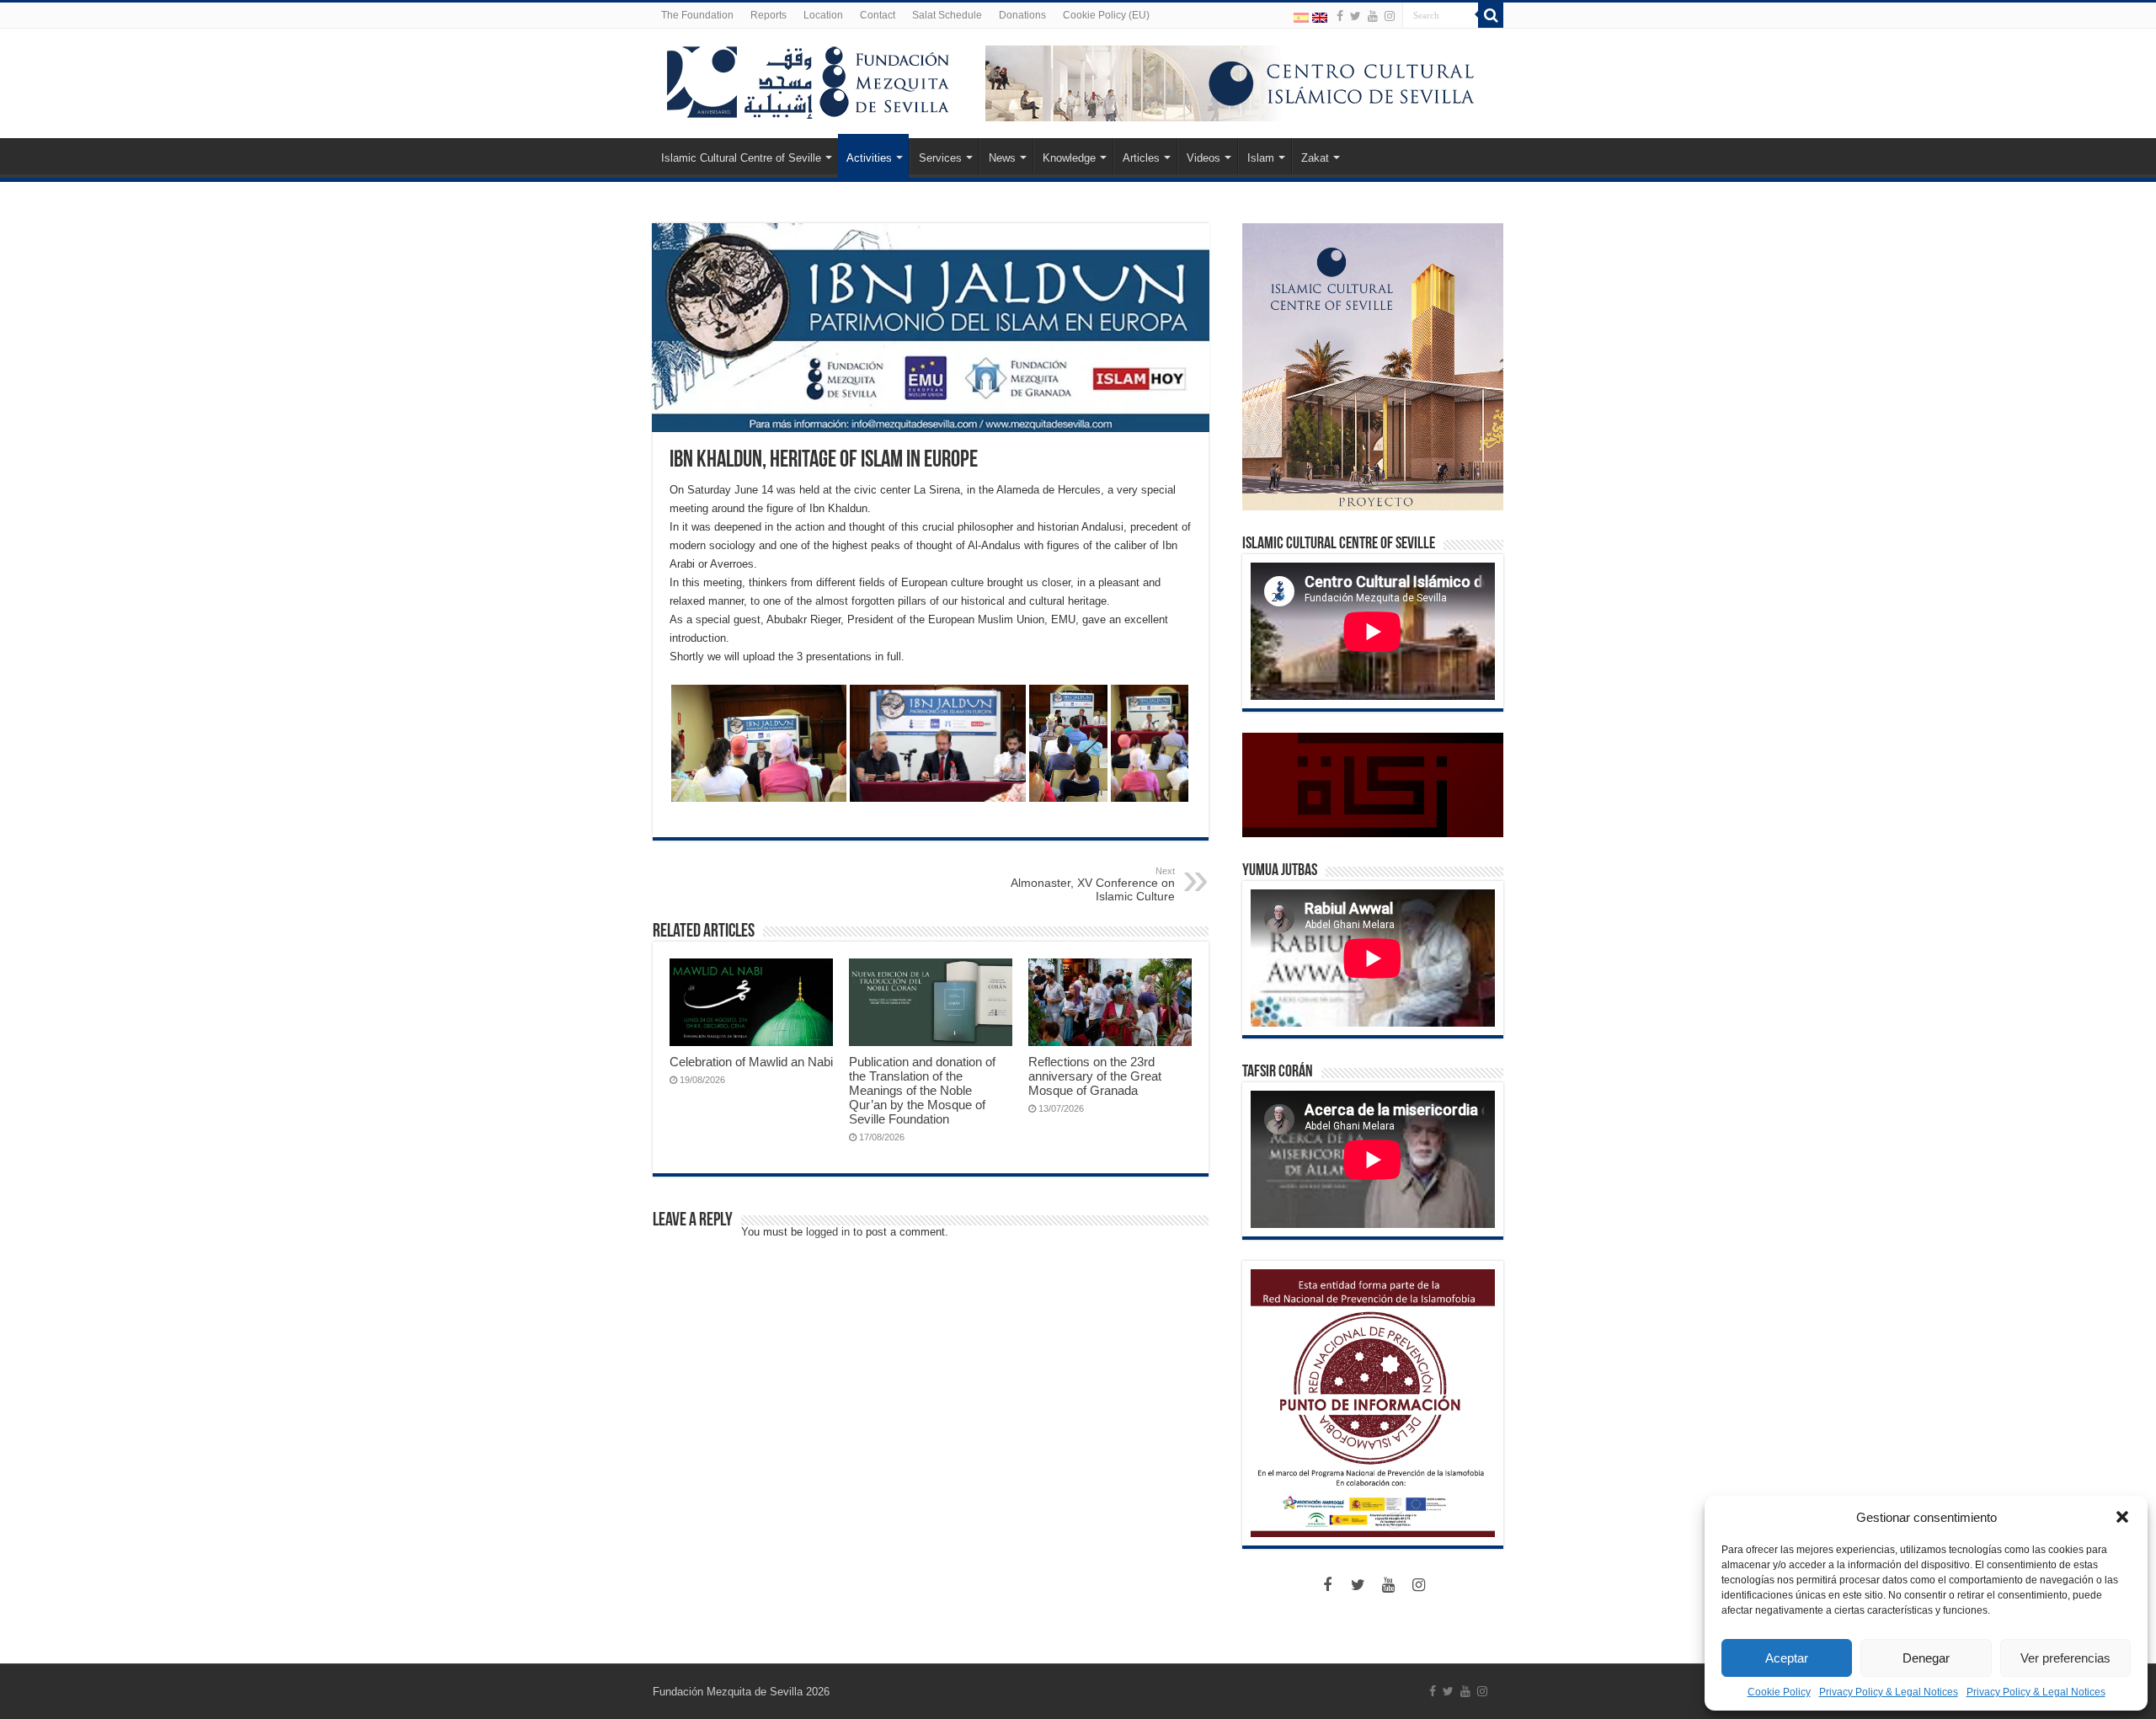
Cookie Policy (1779, 1692)
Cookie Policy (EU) (1106, 15)
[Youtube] (1373, 16)
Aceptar (1787, 1658)
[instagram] (1390, 16)
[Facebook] (1340, 16)
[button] (2122, 1517)
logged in (828, 1232)
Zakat (1315, 158)
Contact (878, 15)
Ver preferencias (2065, 1658)
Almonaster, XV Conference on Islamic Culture (1093, 884)
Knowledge (1069, 158)
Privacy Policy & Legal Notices (1889, 1692)
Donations (1022, 15)
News (1002, 158)
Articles (1141, 158)
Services (940, 158)
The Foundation (697, 15)
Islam (1261, 158)
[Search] (1491, 15)
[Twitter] (1356, 16)
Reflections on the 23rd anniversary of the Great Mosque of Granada (1095, 1076)
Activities (869, 158)
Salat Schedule (947, 15)
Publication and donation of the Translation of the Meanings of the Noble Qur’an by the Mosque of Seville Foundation (922, 1090)
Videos (1203, 158)
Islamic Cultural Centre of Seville (741, 158)
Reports (768, 15)
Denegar (1926, 1658)
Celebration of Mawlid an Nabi (751, 1062)
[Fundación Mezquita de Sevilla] (808, 79)
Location (823, 15)
